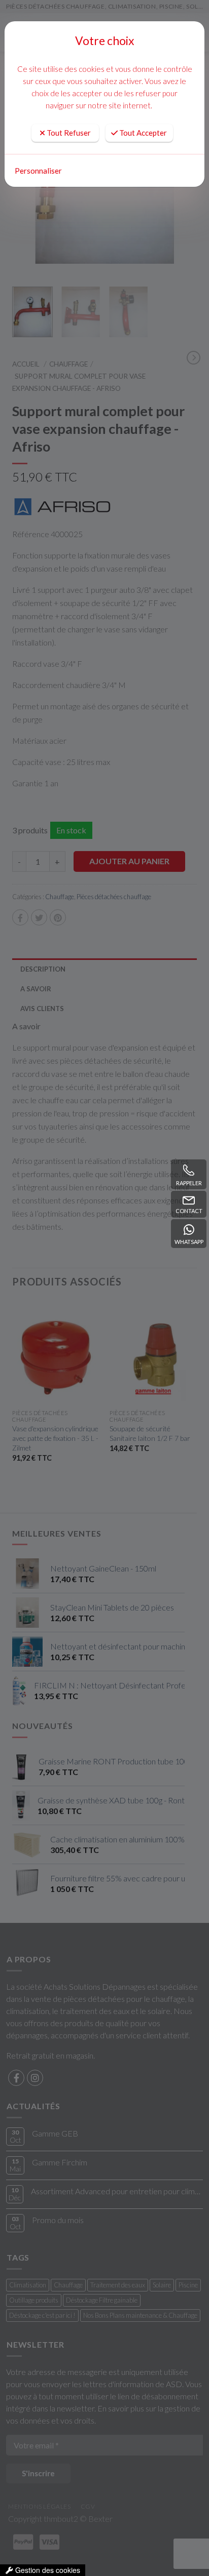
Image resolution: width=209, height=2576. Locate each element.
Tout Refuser (68, 133)
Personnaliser (38, 171)
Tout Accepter (142, 133)
